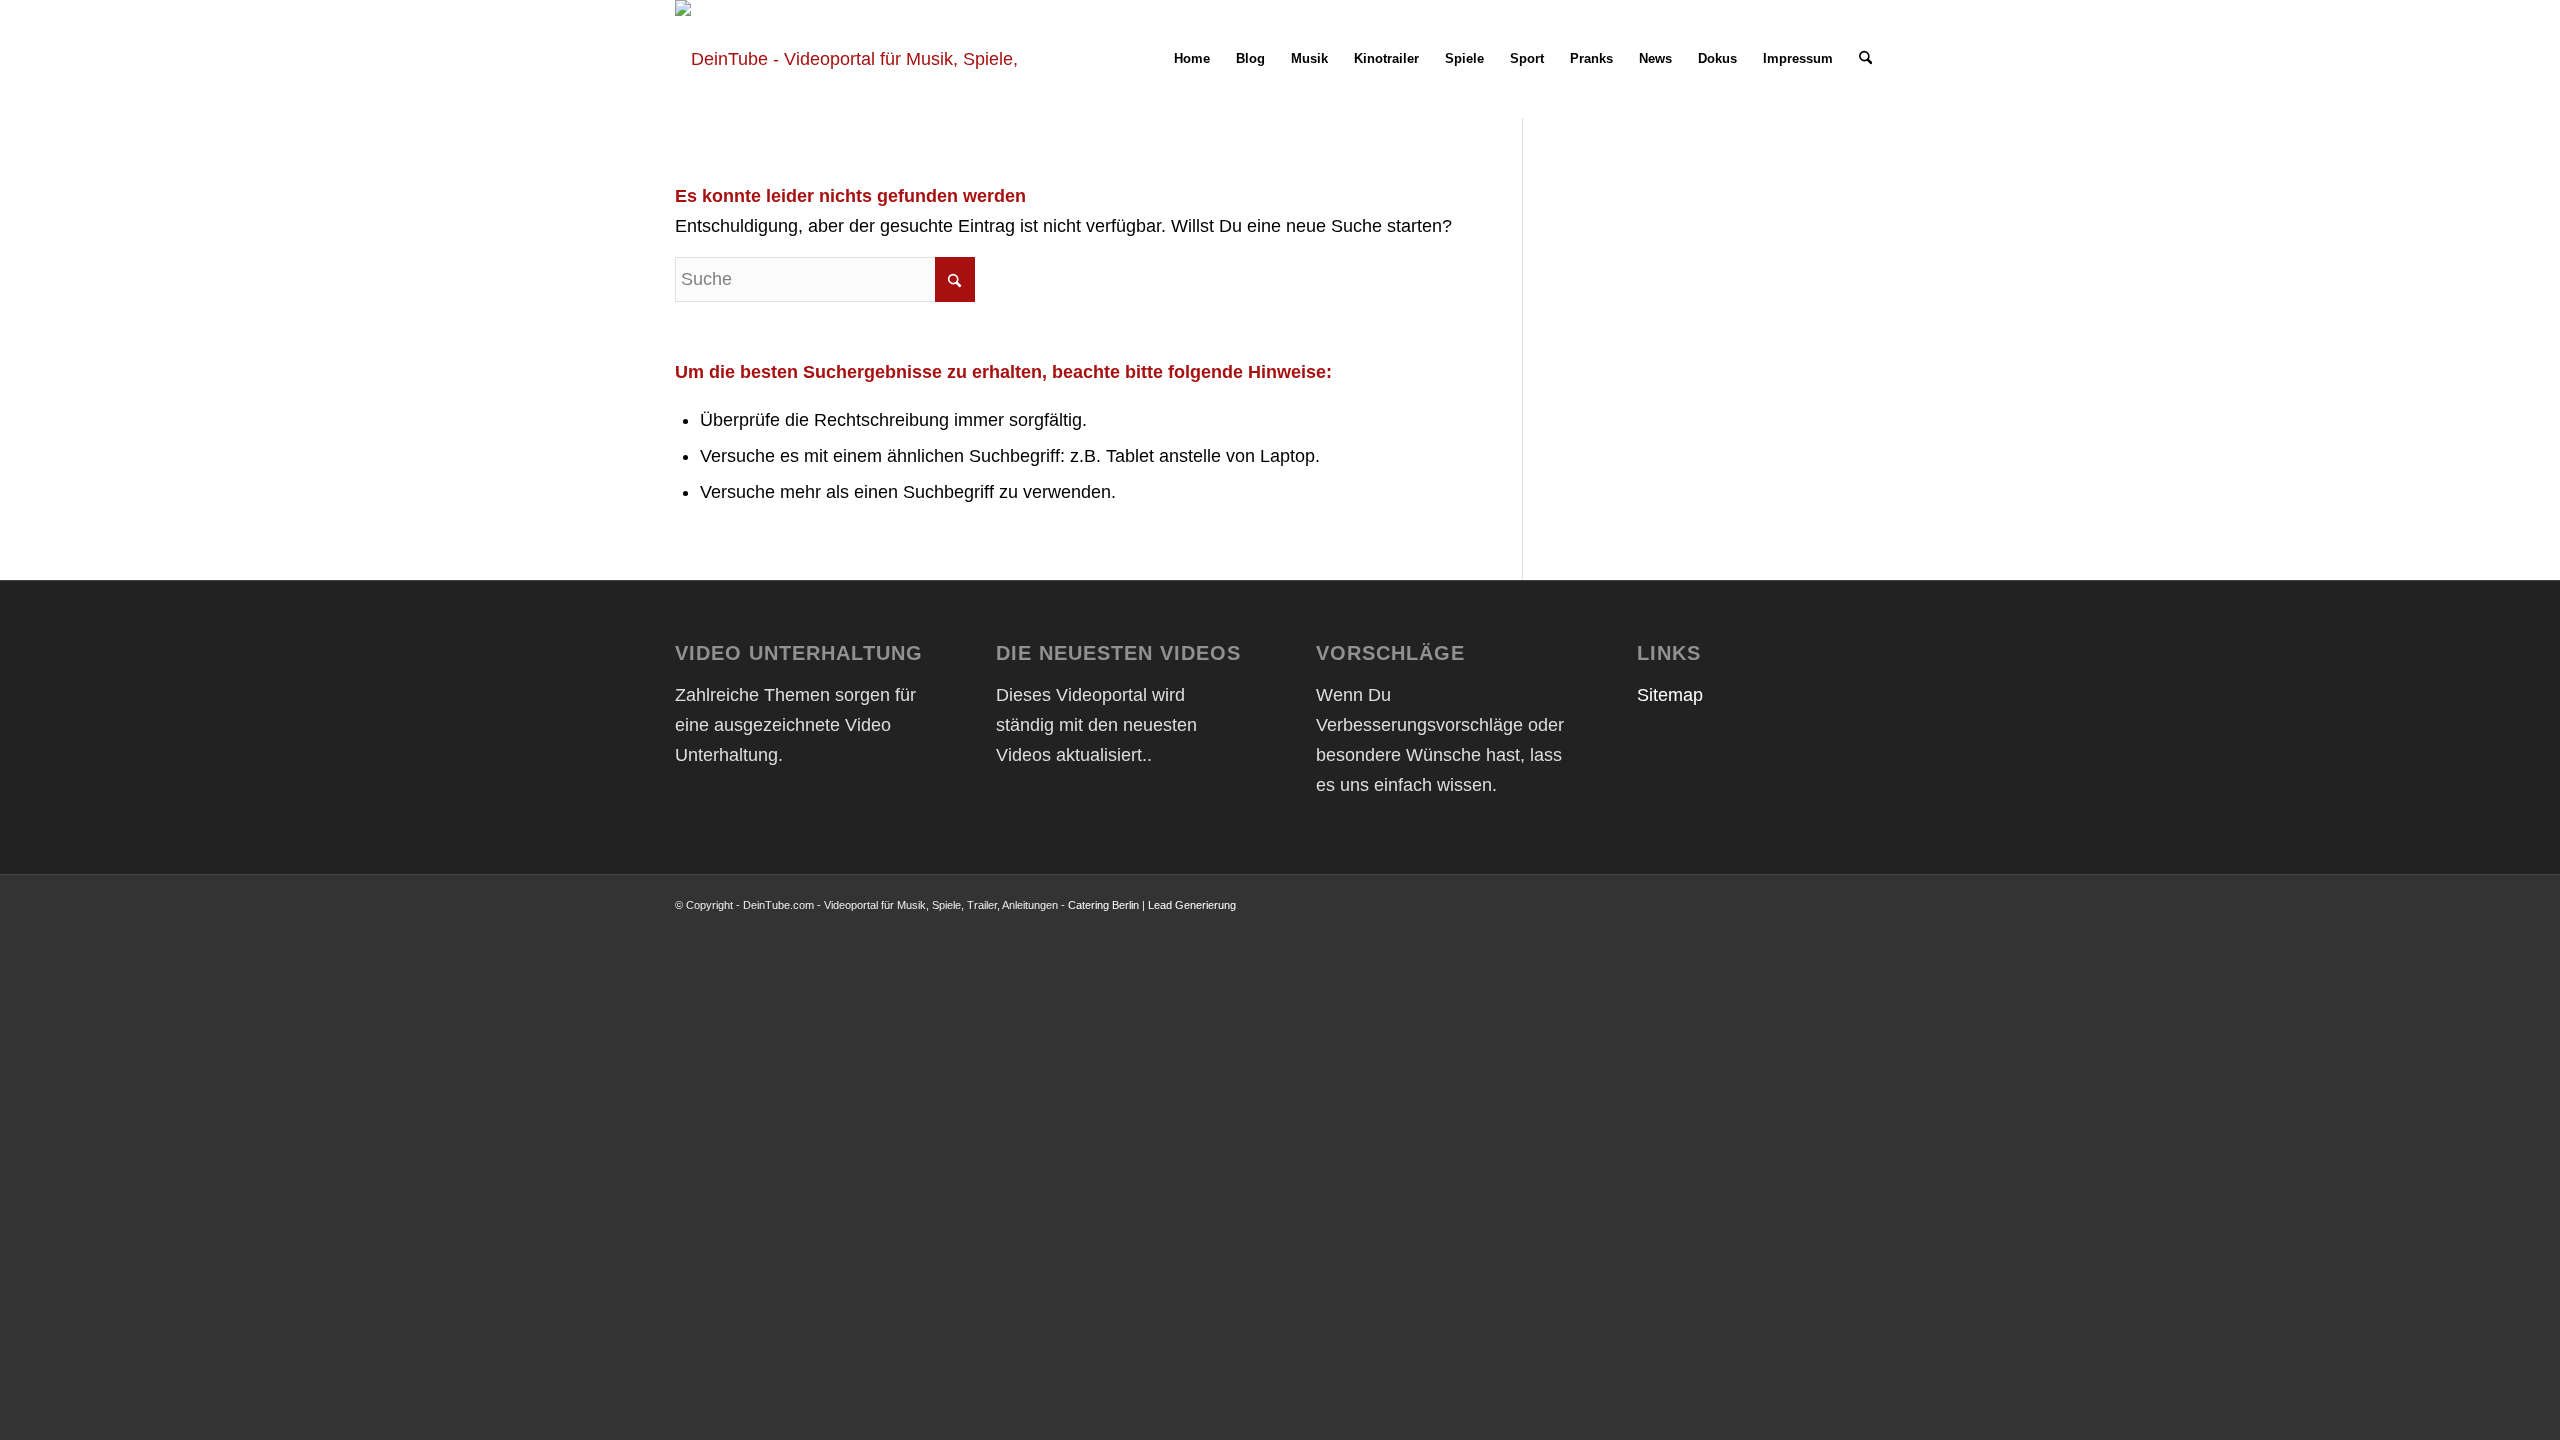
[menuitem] (1192, 59)
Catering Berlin (1103, 905)
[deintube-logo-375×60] (852, 59)
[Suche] (1865, 59)
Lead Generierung (1192, 905)
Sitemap (1670, 695)
